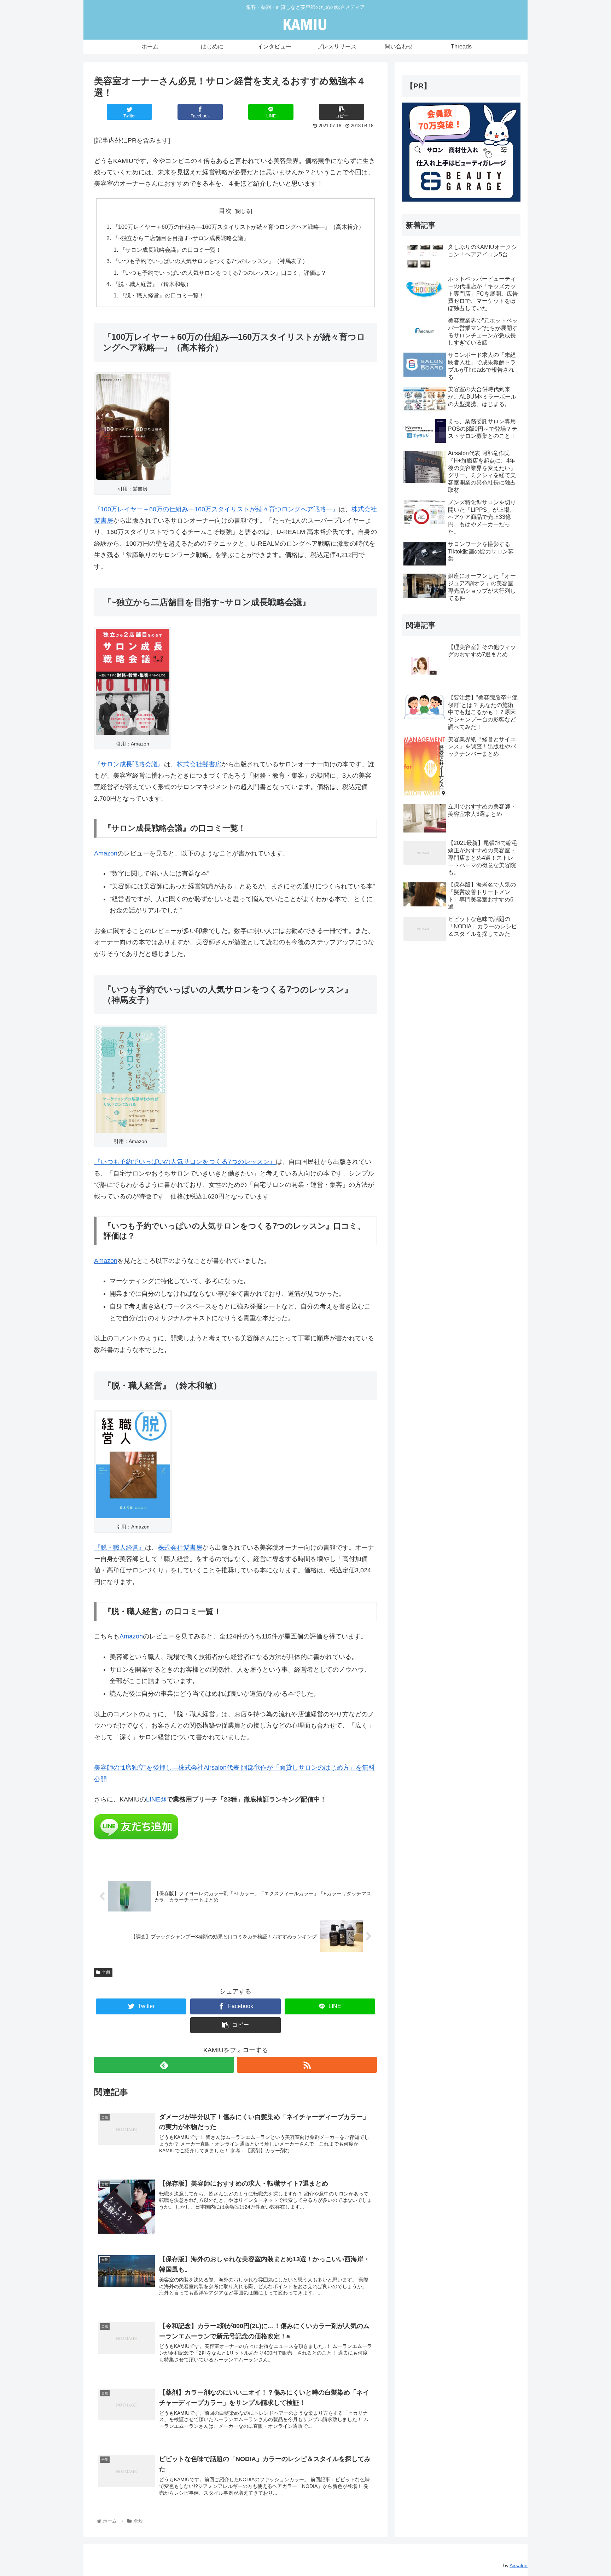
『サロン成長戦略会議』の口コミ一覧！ (170, 250)
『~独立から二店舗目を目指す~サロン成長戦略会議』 (181, 238)
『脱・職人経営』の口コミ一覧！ (162, 295)
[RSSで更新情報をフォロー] (307, 2065)
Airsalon (519, 2565)
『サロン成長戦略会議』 (129, 764)
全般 (106, 1972)
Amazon (106, 853)
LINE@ (156, 1799)
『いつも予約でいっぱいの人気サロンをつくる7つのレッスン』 (185, 1162)
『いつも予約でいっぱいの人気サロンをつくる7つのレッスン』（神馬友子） (210, 261)
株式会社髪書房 (199, 764)
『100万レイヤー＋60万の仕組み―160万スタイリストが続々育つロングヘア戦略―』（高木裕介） (238, 227)
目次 (225, 211)
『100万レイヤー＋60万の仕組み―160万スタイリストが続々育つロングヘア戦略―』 (216, 509)
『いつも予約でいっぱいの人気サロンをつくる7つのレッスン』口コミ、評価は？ (223, 273)
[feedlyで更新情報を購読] (164, 2065)
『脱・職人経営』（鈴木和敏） (152, 284)
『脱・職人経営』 (120, 1548)
